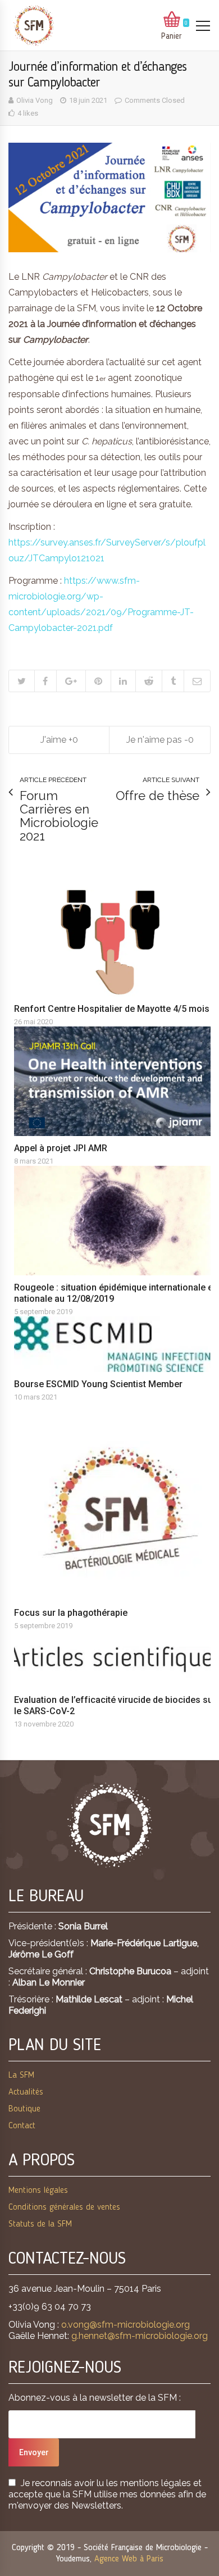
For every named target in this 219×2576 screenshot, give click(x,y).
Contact (22, 2126)
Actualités (26, 2092)
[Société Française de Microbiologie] (34, 26)
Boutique (24, 2109)
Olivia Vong (35, 100)
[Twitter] (22, 681)
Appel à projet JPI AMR (61, 1148)
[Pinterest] (98, 681)
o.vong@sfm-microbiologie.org (126, 2325)
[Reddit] (149, 681)
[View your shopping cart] (172, 20)
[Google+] (71, 681)
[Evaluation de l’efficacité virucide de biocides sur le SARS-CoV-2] (115, 1659)
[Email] (197, 681)
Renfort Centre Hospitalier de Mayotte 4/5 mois (112, 1009)
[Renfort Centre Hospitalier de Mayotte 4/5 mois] (115, 942)
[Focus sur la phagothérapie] (115, 1515)
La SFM (21, 2075)
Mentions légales (38, 2191)
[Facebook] (45, 681)
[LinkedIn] (123, 681)
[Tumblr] (173, 681)
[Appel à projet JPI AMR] (115, 1081)
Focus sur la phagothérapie (71, 1613)
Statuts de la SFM (40, 2224)
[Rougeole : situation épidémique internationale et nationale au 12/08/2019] (115, 1221)
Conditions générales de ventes (64, 2207)
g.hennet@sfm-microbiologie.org (140, 2336)
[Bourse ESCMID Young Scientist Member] (115, 1344)
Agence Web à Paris (129, 2559)
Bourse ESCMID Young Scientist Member (98, 1384)
